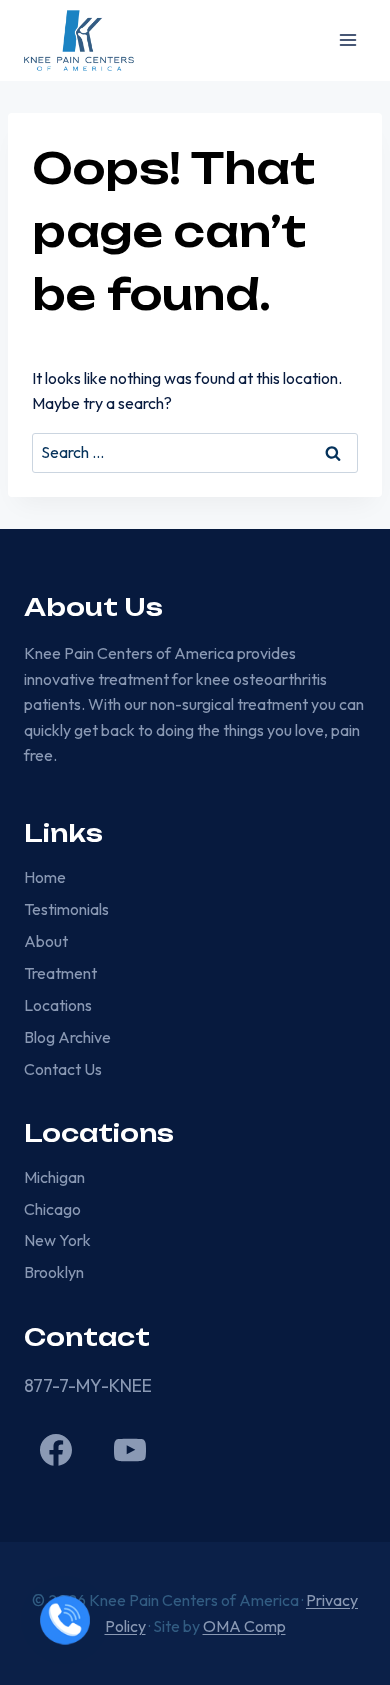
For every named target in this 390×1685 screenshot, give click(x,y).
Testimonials (66, 909)
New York (57, 1240)
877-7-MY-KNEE (88, 1385)
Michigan (54, 1177)
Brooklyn (54, 1272)
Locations (58, 1005)
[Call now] (65, 1620)
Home (45, 877)
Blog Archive (67, 1037)
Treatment (60, 973)
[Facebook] (56, 1450)
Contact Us (63, 1069)
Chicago (52, 1209)
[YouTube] (130, 1450)
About (46, 941)
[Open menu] (347, 40)
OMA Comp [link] (244, 1626)
